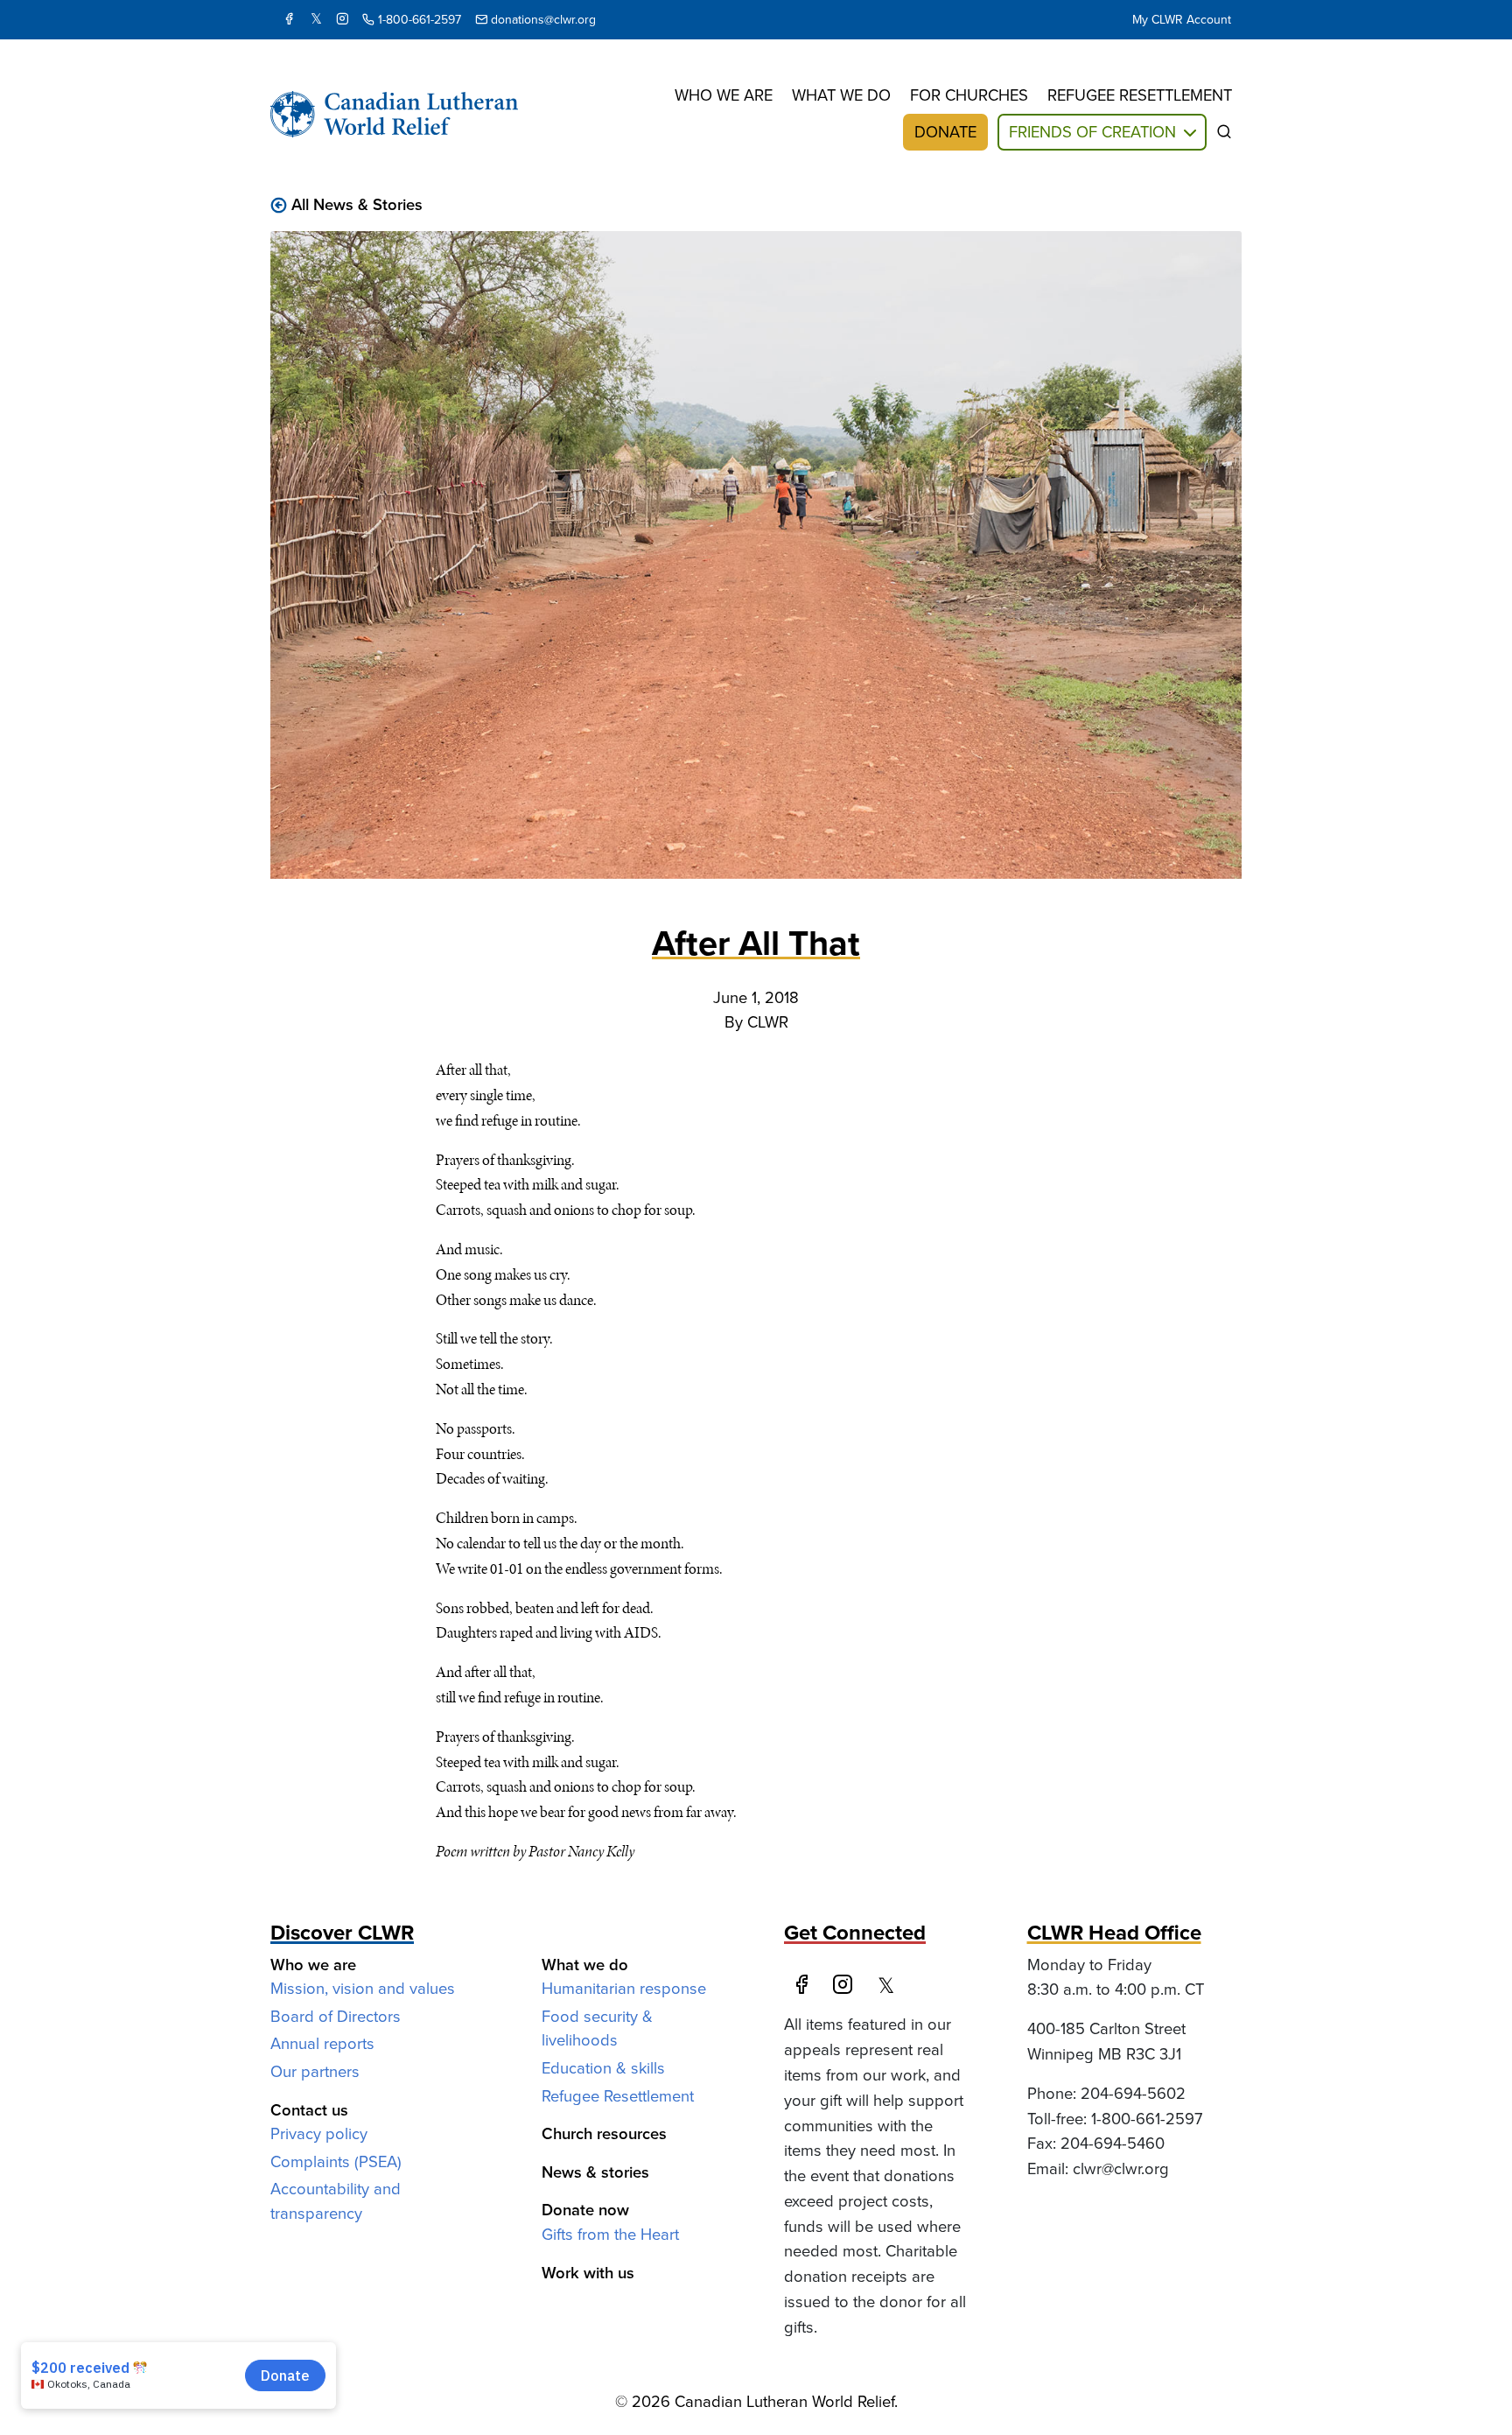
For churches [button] (969, 95)
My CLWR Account (1182, 20)
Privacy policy (319, 2133)
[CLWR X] (891, 1986)
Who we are (724, 95)
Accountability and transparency (336, 2201)
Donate (945, 132)
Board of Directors (336, 2016)
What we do (841, 95)
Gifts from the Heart (610, 2234)
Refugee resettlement (1140, 95)
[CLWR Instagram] (342, 20)
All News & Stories (357, 204)
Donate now (585, 2210)
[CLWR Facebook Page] (289, 20)
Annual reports (322, 2043)
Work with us (588, 2273)
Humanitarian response (624, 1988)
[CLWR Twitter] (316, 20)
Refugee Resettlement (618, 2096)
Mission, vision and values (363, 1988)
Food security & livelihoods (597, 2028)
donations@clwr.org (542, 20)
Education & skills (603, 2068)
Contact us (309, 2110)
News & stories (595, 2172)
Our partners (315, 2071)
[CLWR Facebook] (805, 1986)
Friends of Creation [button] (1092, 132)
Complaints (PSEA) (336, 2161)
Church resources (604, 2133)
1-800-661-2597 (418, 20)
